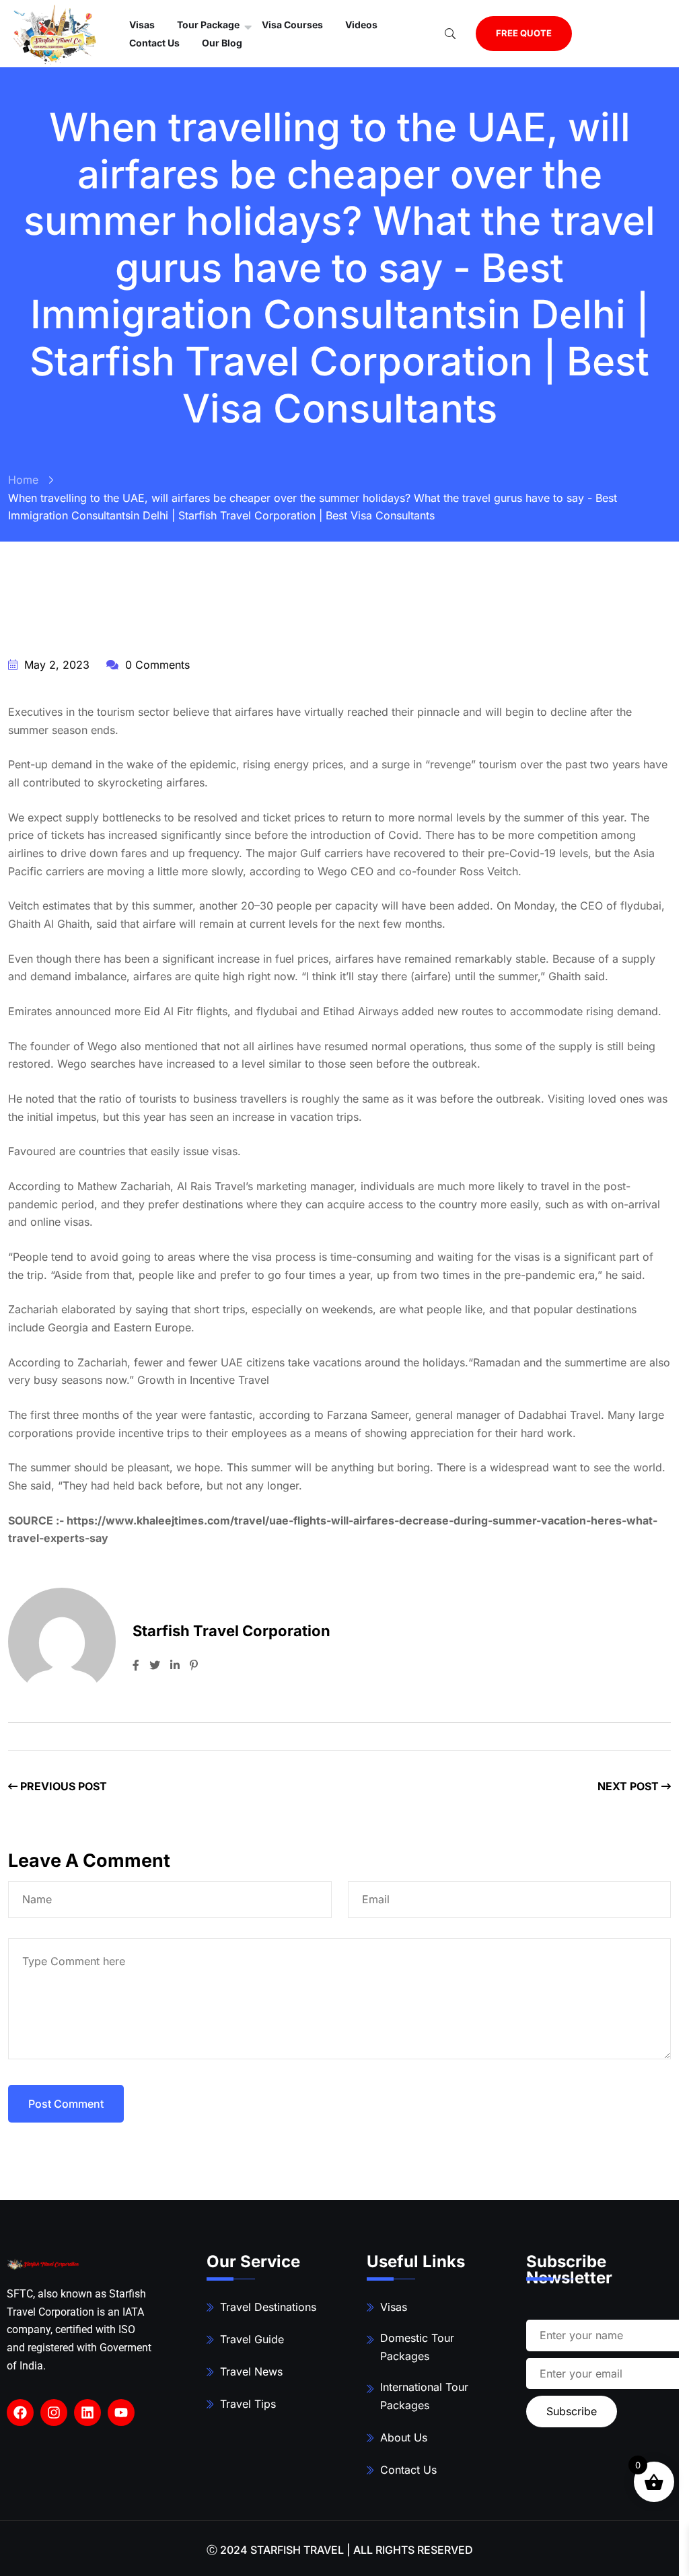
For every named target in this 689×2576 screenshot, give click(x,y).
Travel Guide (252, 2339)
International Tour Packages (424, 2396)
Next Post (629, 1786)
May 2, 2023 (55, 665)
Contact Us (154, 43)
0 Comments (156, 665)
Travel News (251, 2371)
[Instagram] (54, 2413)
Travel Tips (248, 2404)
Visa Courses (292, 25)
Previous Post (62, 1786)
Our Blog (222, 43)
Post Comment (66, 2104)
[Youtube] (121, 2413)
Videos (361, 25)
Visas (394, 2307)
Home (23, 480)
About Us (404, 2437)
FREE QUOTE (524, 33)
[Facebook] (20, 2413)
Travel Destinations (268, 2307)
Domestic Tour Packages (417, 2347)
